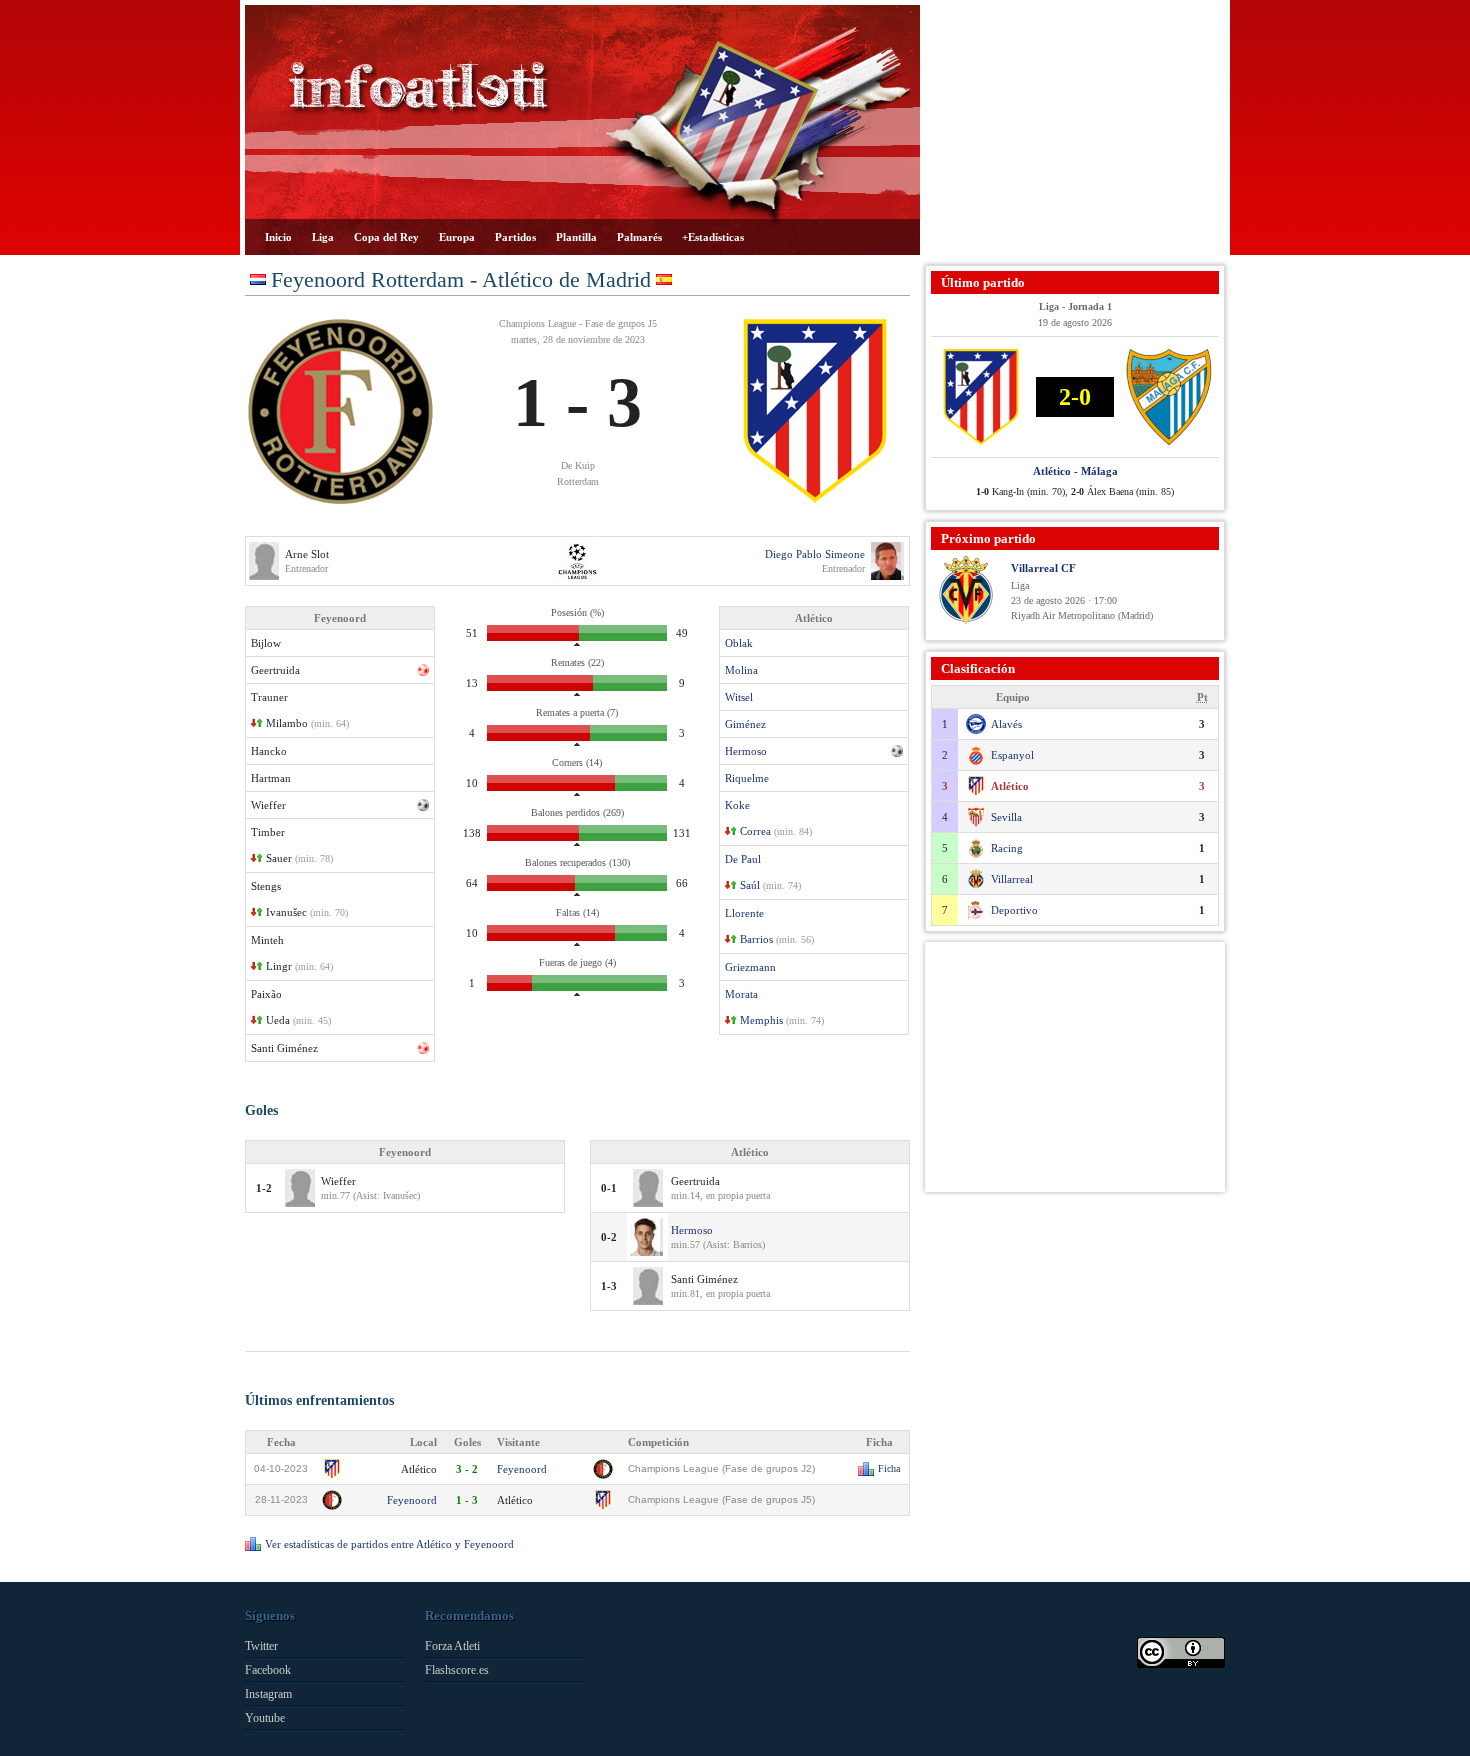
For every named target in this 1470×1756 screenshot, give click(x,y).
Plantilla (576, 237)
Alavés (1006, 724)
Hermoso (746, 751)
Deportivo (1014, 910)
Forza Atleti (452, 1646)
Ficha (889, 1468)
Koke (737, 805)
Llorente (744, 913)
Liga (323, 237)
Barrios (756, 939)
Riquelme (747, 778)
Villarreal (1012, 879)
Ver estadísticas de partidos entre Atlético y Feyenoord (389, 1544)
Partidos (515, 237)
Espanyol (1012, 755)
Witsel (739, 697)
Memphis (761, 1020)
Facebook (268, 1670)
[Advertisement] (1075, 130)
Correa (755, 831)
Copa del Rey (386, 237)
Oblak (739, 643)
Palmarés (639, 237)
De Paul (743, 859)
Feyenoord (522, 1469)
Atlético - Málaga (1075, 471)
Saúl (750, 885)
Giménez (745, 724)
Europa (457, 237)
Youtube (265, 1718)
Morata (741, 994)
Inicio (278, 237)
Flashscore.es (457, 1670)
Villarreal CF (1043, 568)
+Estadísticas (713, 237)
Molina (741, 670)
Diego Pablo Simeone (815, 554)
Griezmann (750, 967)
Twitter (261, 1646)
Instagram (268, 1694)
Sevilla (1006, 817)
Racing (1007, 848)
